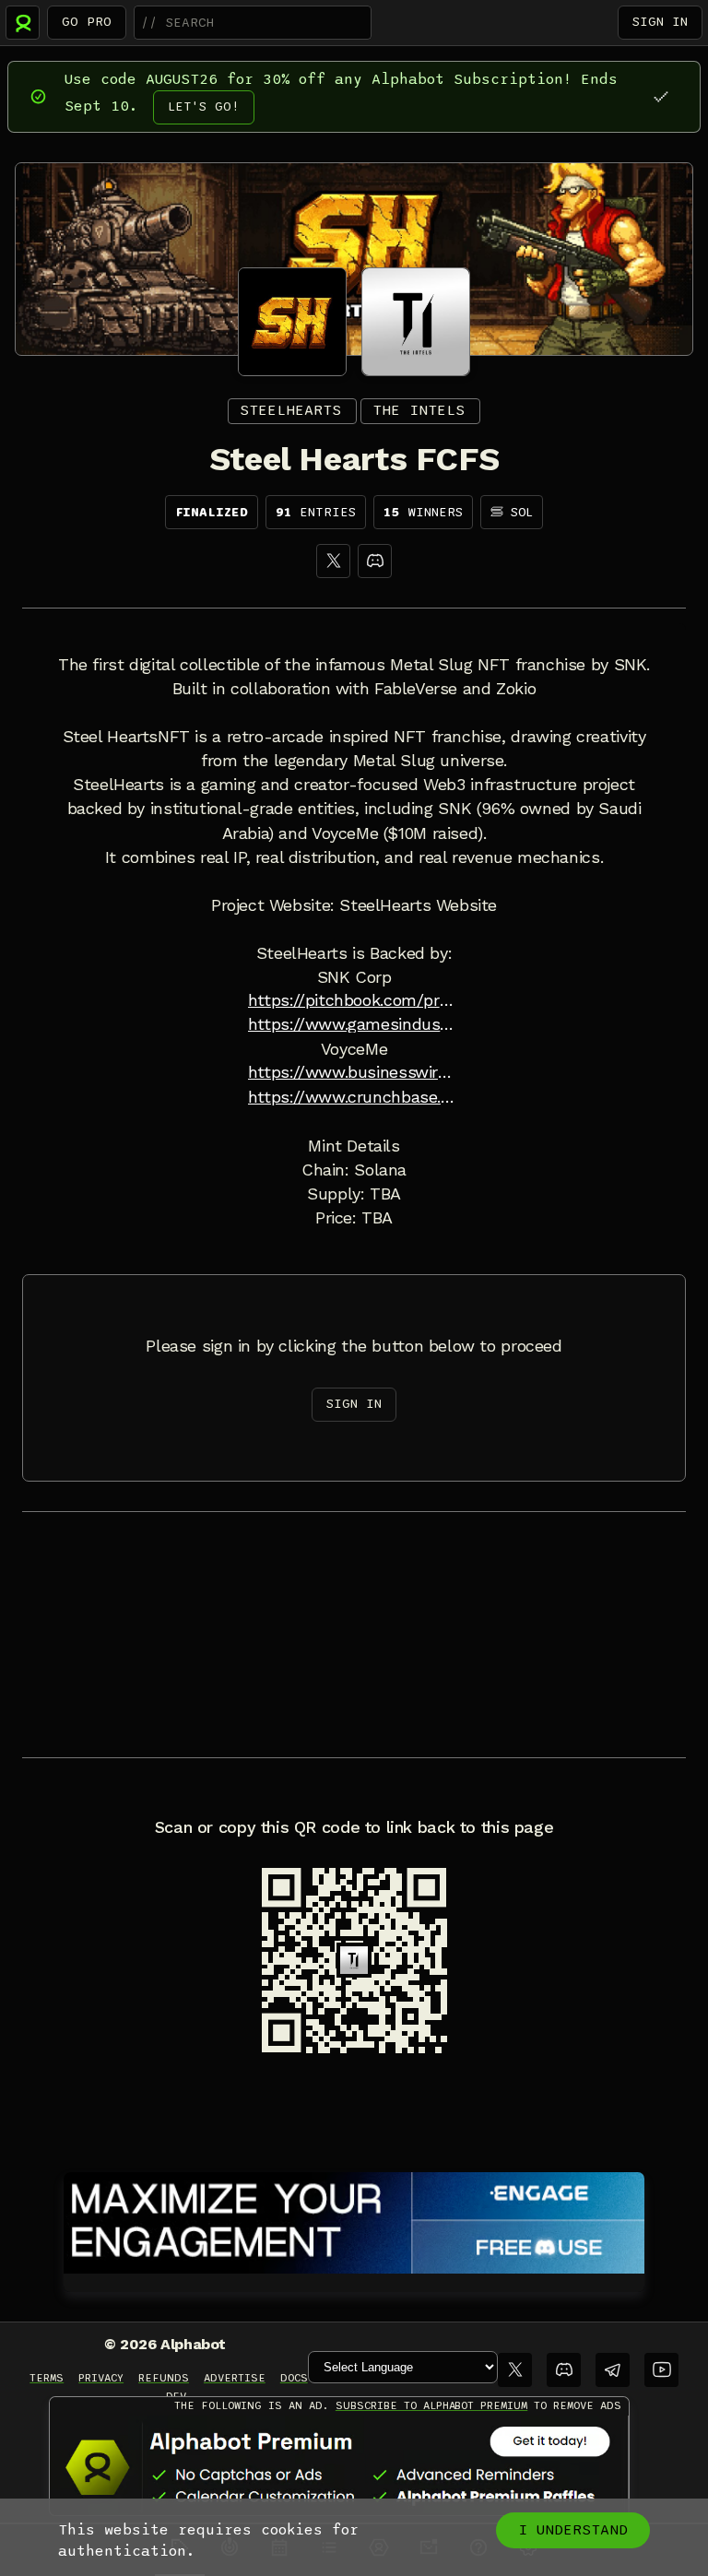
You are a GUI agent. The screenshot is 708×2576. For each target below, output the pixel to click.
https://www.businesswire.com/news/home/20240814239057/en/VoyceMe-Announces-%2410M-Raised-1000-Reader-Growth (354, 1072)
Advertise (235, 2378)
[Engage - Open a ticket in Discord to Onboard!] (354, 2219)
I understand (573, 2530)
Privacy (101, 2378)
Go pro (87, 22)
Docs (294, 2378)
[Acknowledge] (661, 96)
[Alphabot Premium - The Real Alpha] (339, 2467)
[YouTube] (661, 2370)
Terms (47, 2378)
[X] (333, 561)
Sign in (660, 22)
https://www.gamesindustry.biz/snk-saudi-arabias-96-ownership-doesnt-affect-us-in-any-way (354, 1024)
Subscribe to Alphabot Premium (431, 2405)
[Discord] (375, 561)
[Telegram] (613, 2370)
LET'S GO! (204, 106)
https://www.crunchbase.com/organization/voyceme (354, 1097)
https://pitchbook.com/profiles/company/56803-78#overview (354, 1000)
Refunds (164, 2378)
